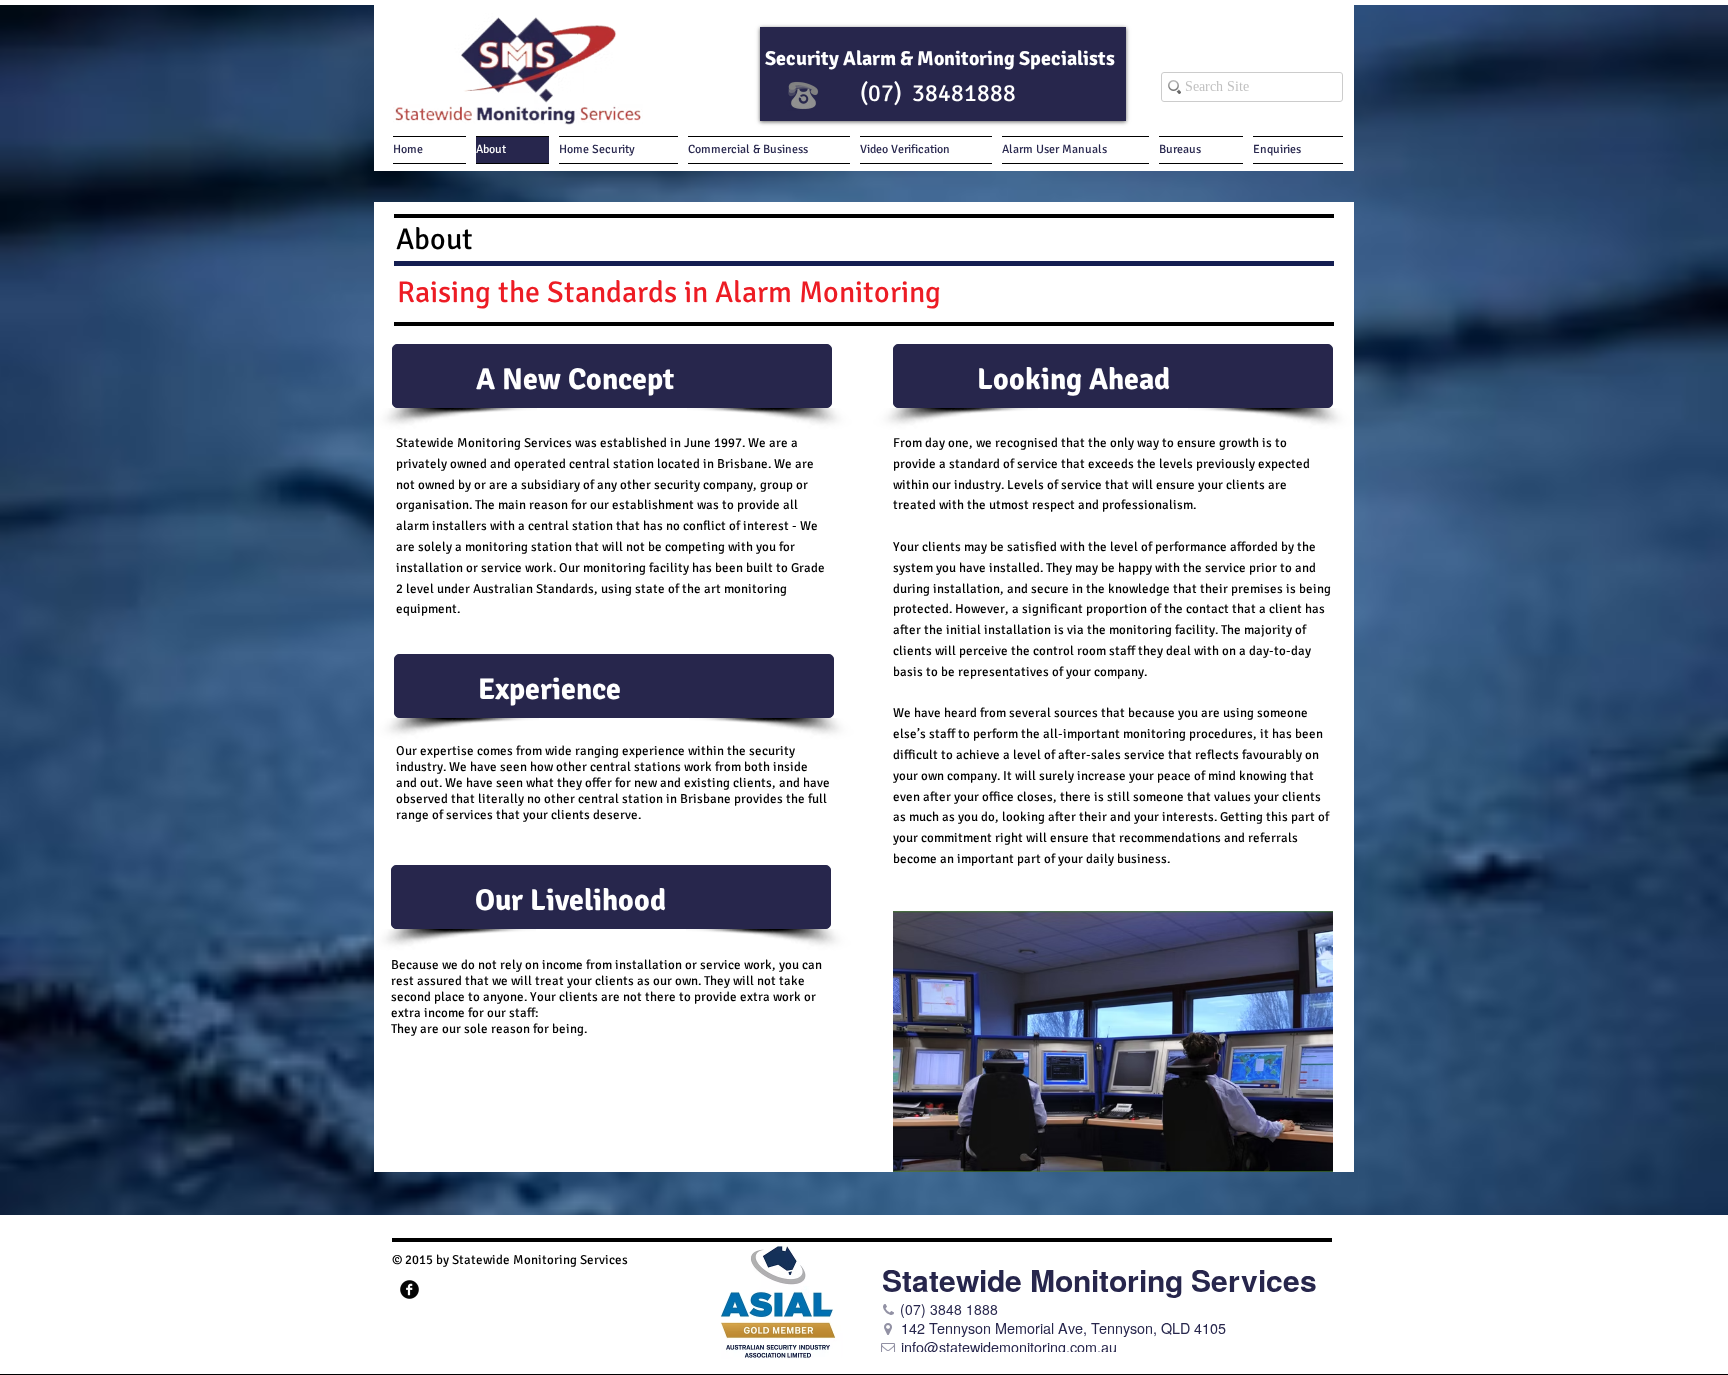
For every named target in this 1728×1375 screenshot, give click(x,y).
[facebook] (409, 1289)
